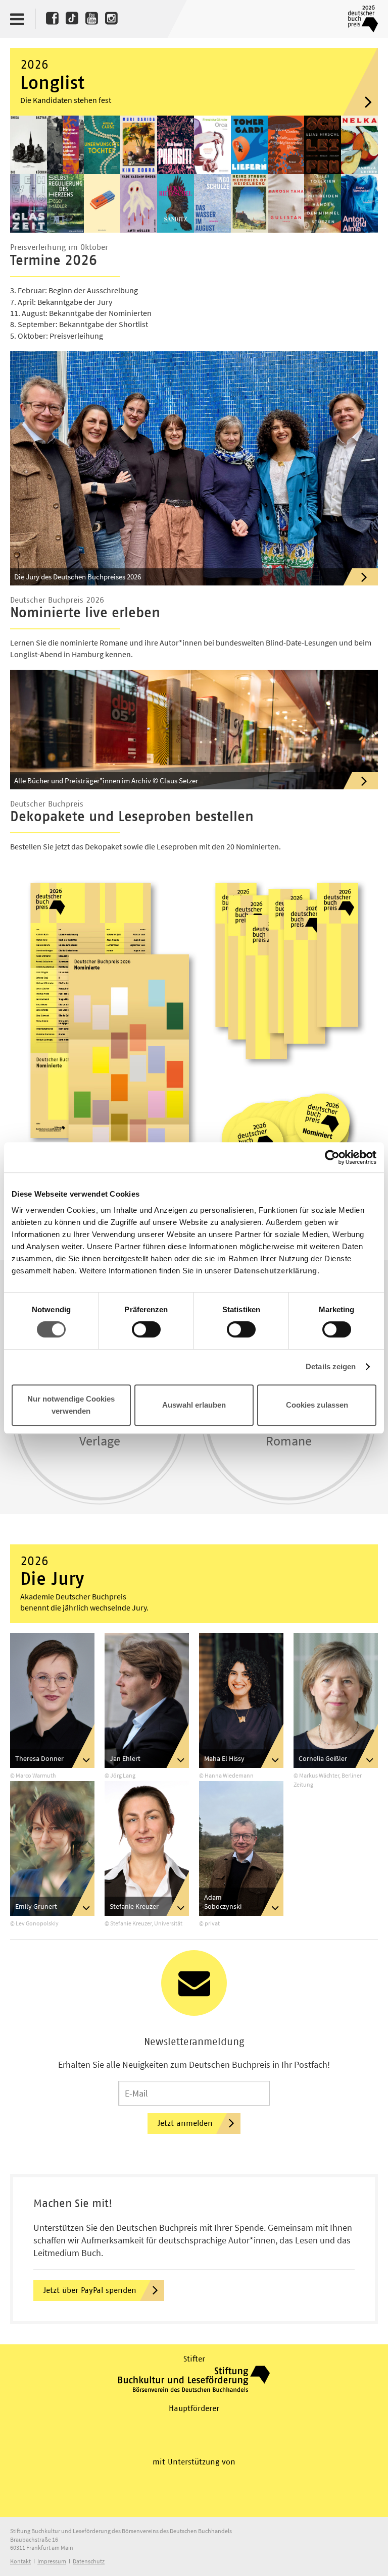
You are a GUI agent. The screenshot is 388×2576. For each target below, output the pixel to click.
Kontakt (20, 2561)
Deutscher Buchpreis (361, 19)
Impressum (52, 2561)
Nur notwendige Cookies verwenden (71, 1405)
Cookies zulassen (317, 1405)
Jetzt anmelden (185, 2123)
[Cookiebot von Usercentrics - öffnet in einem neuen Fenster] (332, 1157)
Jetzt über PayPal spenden (90, 2290)
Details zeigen (331, 1366)
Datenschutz (89, 2561)
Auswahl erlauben (194, 1405)
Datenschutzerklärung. (277, 1271)
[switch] (146, 1330)
